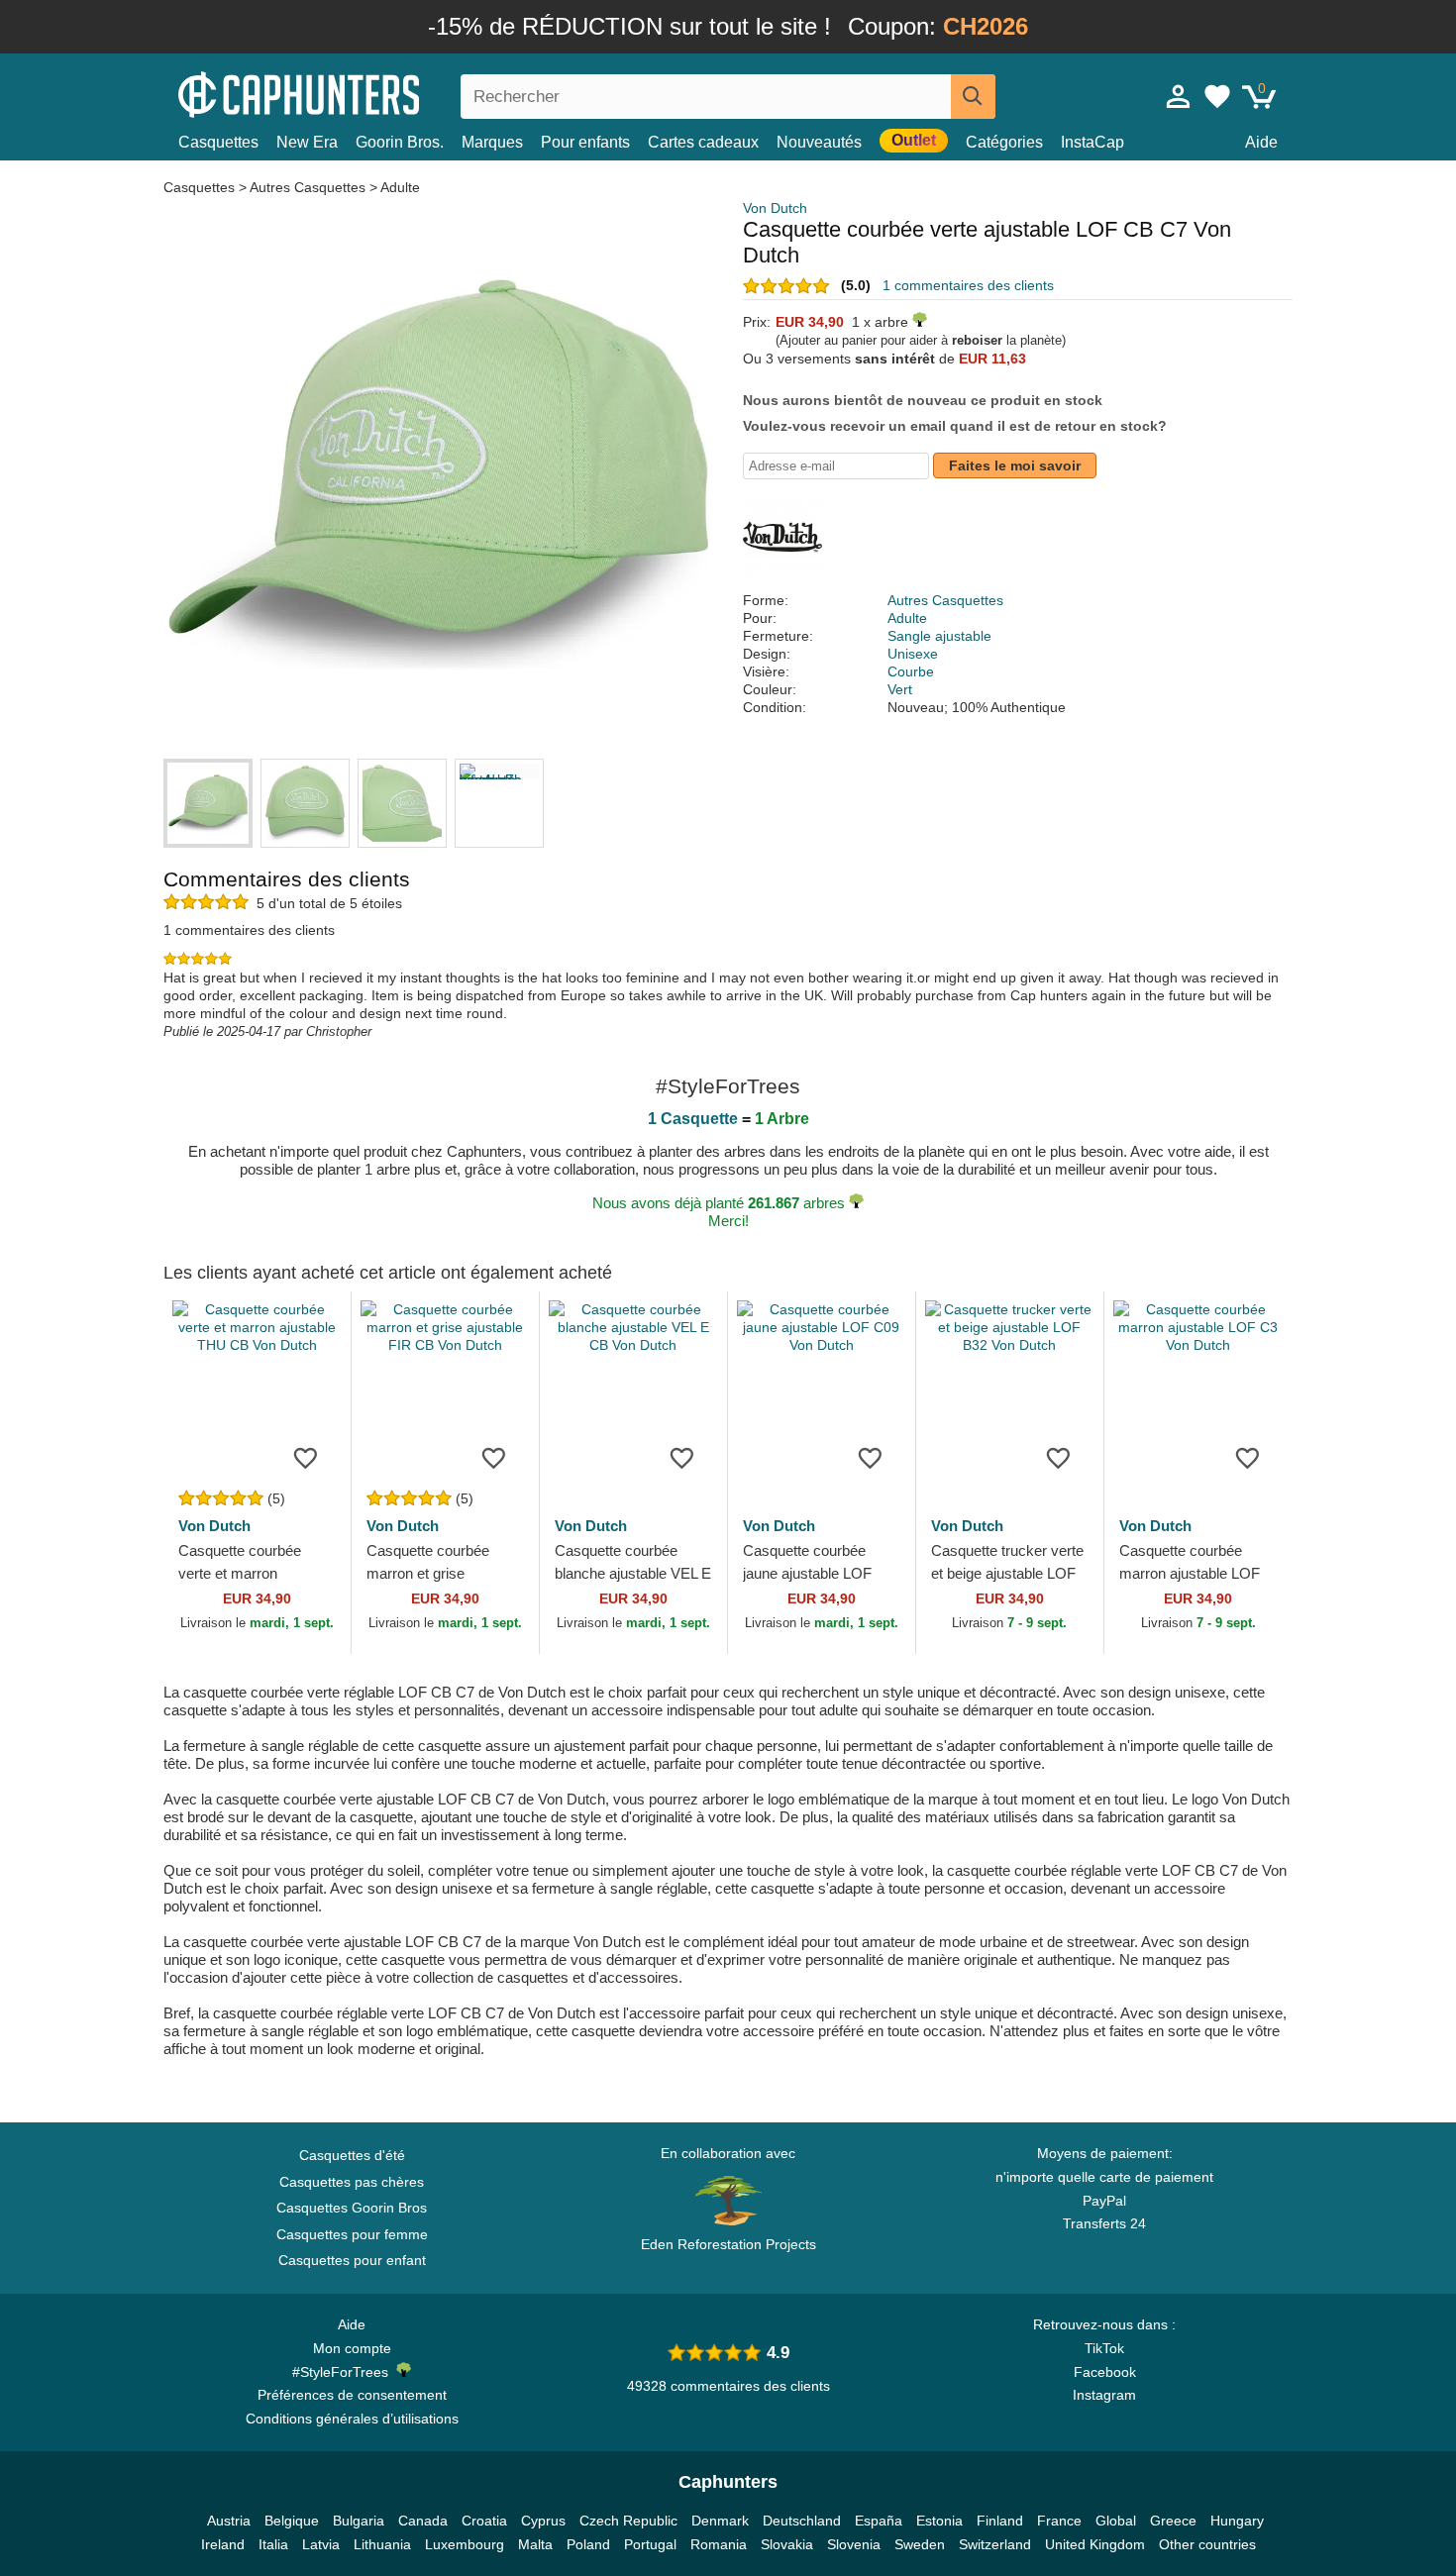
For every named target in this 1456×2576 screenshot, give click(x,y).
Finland (1000, 2521)
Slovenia (854, 2544)
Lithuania (382, 2544)
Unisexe (913, 654)
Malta (535, 2544)
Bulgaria (359, 2521)
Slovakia (787, 2544)
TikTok (1104, 2348)
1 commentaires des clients (968, 285)
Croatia (484, 2521)
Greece (1173, 2521)
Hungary (1237, 2521)
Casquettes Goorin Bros (352, 2208)
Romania (719, 2544)
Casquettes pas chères (352, 2182)
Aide (1261, 142)
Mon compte (352, 2348)
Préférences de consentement (352, 2395)
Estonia (939, 2521)
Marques (492, 142)
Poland (588, 2544)
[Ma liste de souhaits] (1217, 96)
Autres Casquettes (308, 187)
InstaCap (1092, 142)
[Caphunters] (352, 93)
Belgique (292, 2521)
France (1059, 2521)
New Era (307, 142)
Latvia (321, 2544)
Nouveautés (819, 142)
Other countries (1207, 2544)
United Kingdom (1095, 2544)
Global (1116, 2521)
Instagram (1104, 2395)
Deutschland (802, 2521)
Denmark (720, 2521)
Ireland (223, 2544)
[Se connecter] (1179, 96)
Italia (273, 2544)
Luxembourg (465, 2544)
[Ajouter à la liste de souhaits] (306, 1457)
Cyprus (543, 2521)
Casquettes (218, 142)
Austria (229, 2521)
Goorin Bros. (400, 142)
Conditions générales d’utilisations (352, 2419)
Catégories (1004, 142)
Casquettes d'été (352, 2155)
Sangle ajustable (939, 636)
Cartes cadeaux (703, 142)
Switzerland (995, 2544)
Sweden (920, 2544)
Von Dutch (775, 208)
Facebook (1105, 2372)
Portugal (650, 2544)
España (879, 2521)
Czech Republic (628, 2521)
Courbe (911, 671)
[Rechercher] (973, 97)
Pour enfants (585, 142)
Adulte (400, 187)
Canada (423, 2521)
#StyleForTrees (344, 2372)
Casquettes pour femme (352, 2234)
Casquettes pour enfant (352, 2260)
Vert (900, 689)
